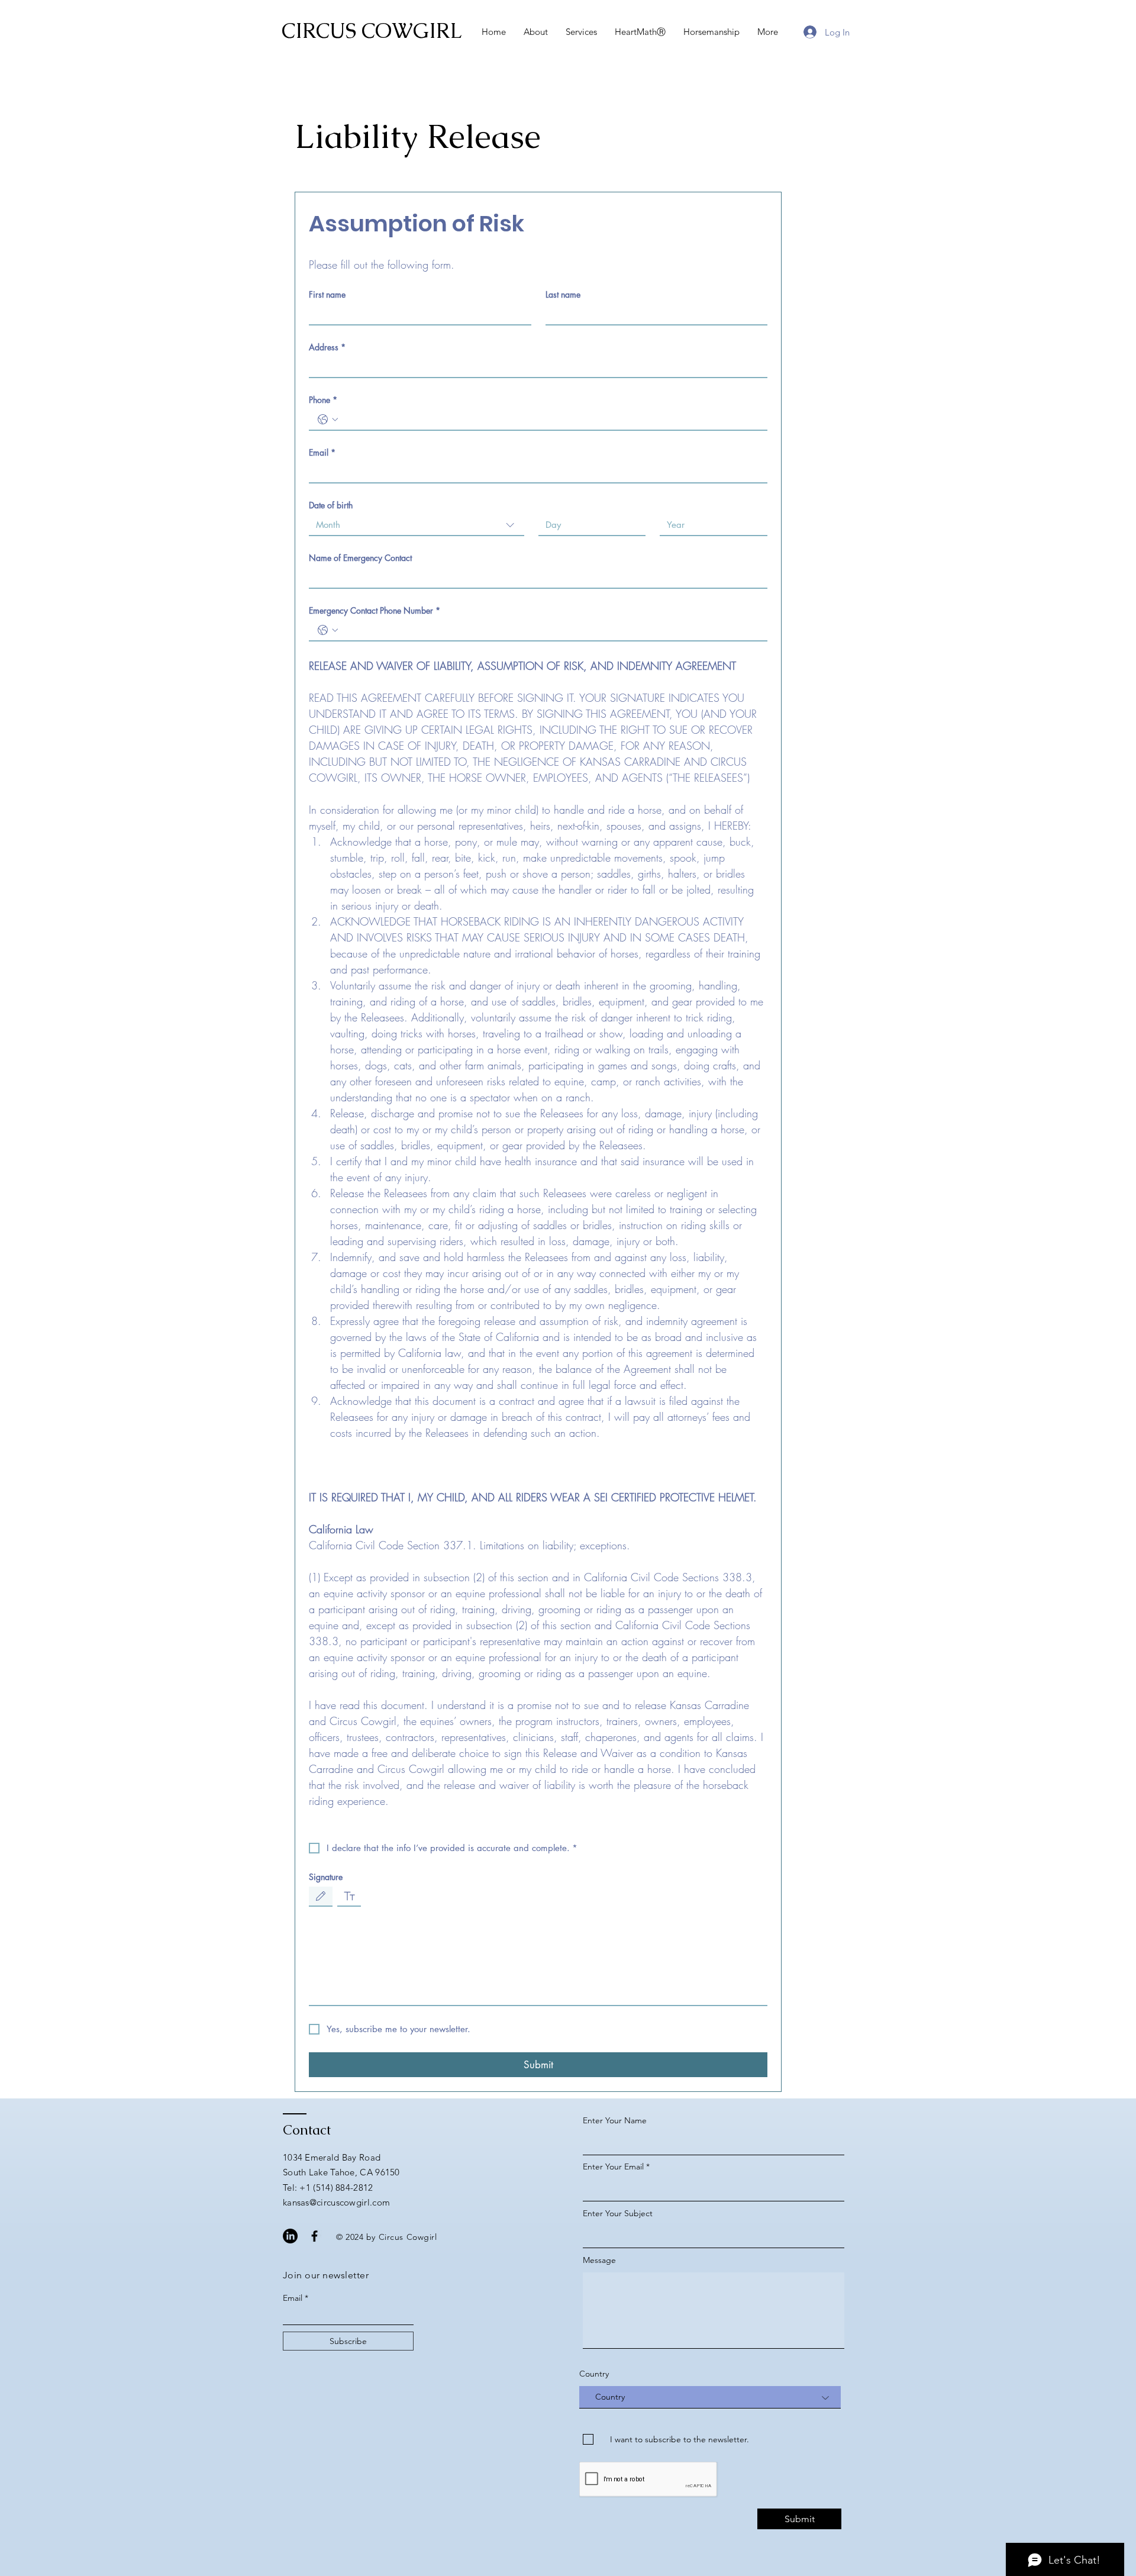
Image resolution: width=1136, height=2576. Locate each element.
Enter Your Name (615, 2120)
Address (327, 347)
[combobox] (417, 525)
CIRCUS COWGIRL (372, 30)
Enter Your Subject (618, 2213)
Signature (326, 1877)
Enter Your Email (613, 2166)
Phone (323, 400)
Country (594, 2374)
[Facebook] (314, 2236)
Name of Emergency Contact (360, 558)
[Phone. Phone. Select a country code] (328, 420)
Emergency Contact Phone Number (375, 610)
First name (327, 294)
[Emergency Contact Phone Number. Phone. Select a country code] (328, 630)
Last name (563, 294)
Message (599, 2260)
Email (322, 452)
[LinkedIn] (290, 2236)
